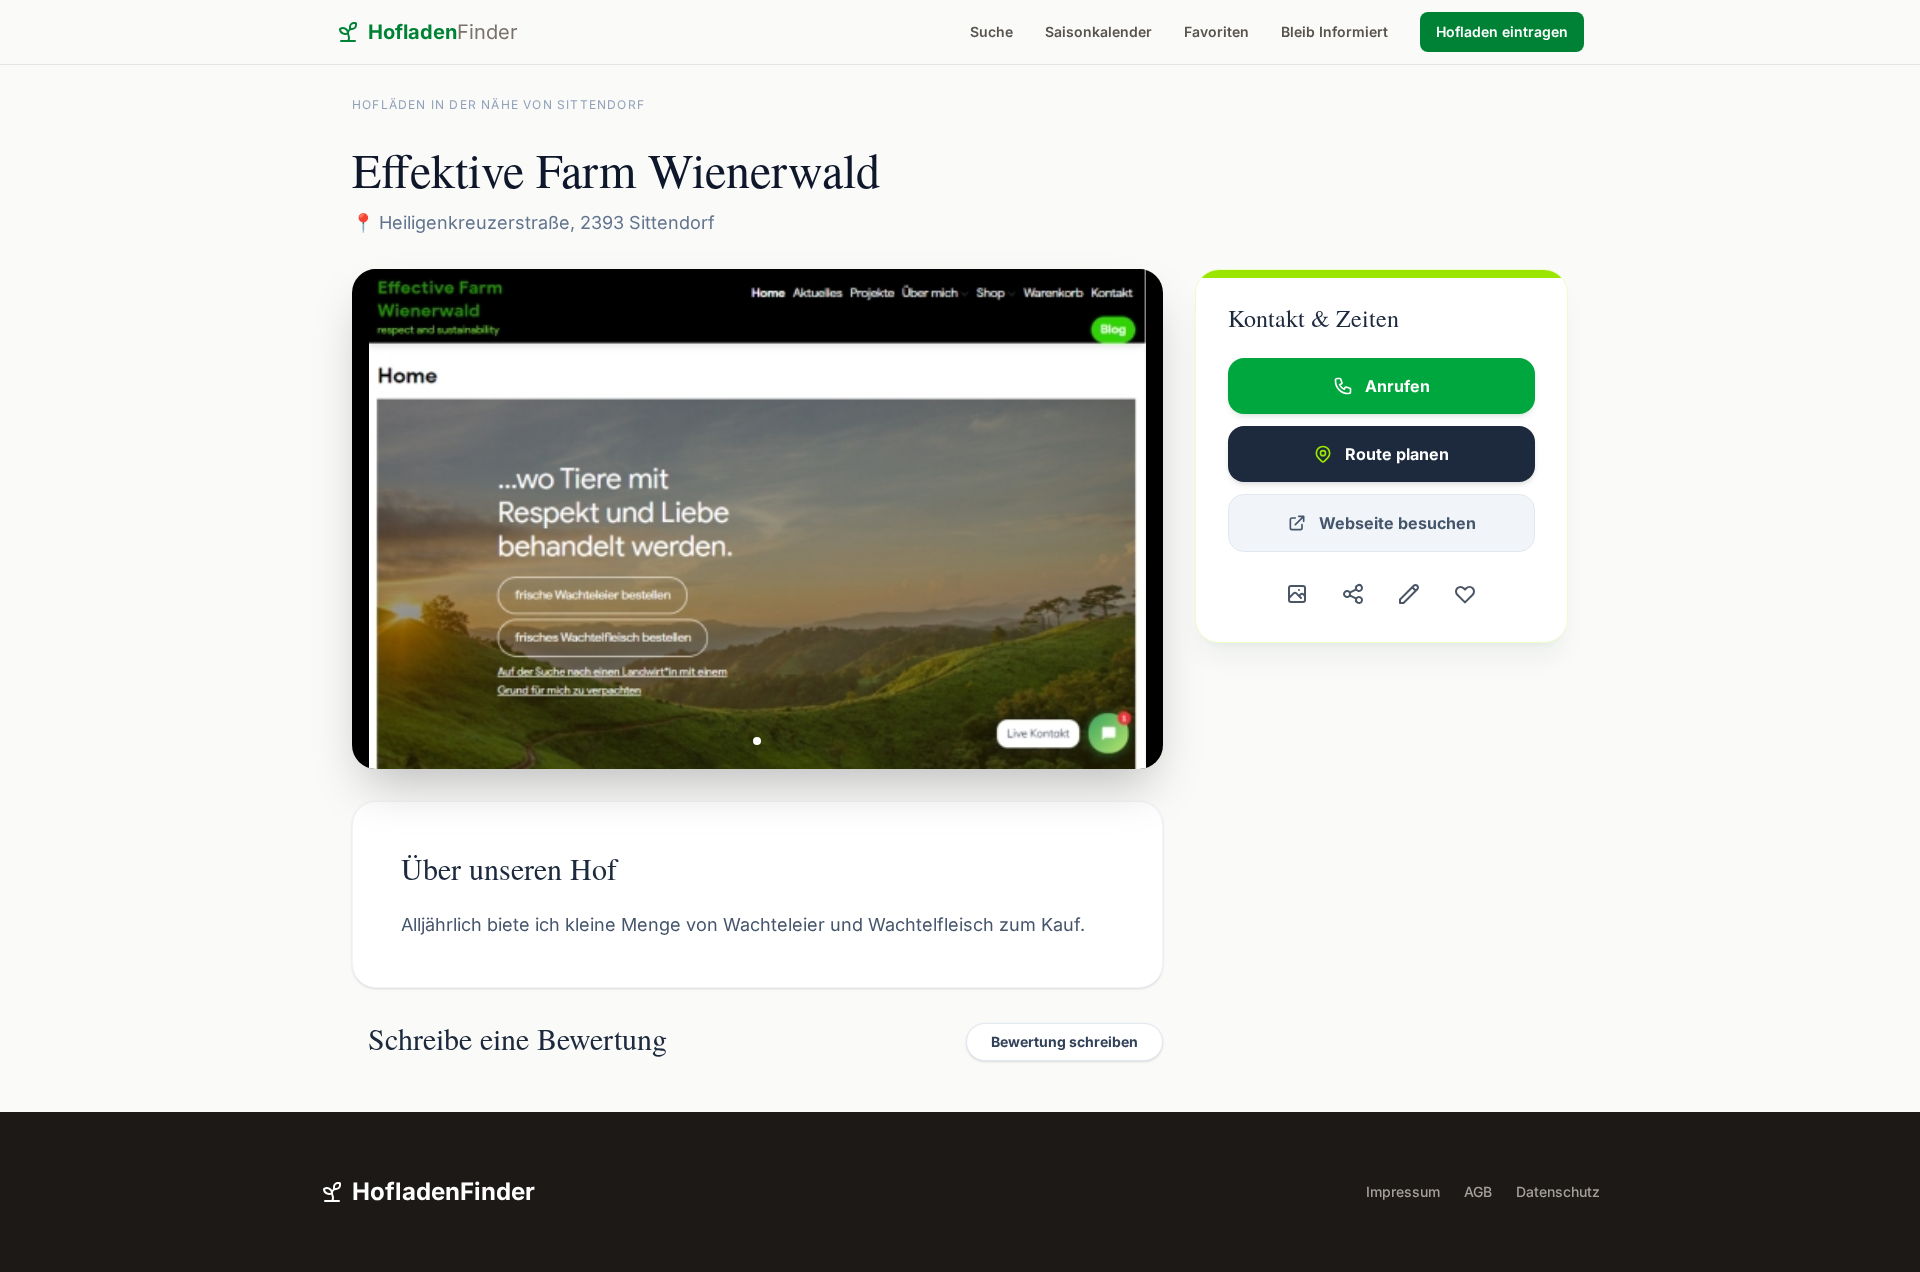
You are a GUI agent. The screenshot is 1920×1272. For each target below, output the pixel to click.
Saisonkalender (1098, 31)
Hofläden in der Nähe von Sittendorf (498, 104)
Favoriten (1216, 31)
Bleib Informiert (1334, 31)
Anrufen (1397, 386)
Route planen (1397, 454)
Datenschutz (1558, 1191)
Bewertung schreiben (1064, 1041)
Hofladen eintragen (1502, 31)
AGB (1478, 1191)
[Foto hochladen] (1297, 594)
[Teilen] (1353, 594)
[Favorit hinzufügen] (1465, 594)
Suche (991, 31)
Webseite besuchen (1397, 523)
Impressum (1403, 1191)
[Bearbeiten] (1409, 594)
